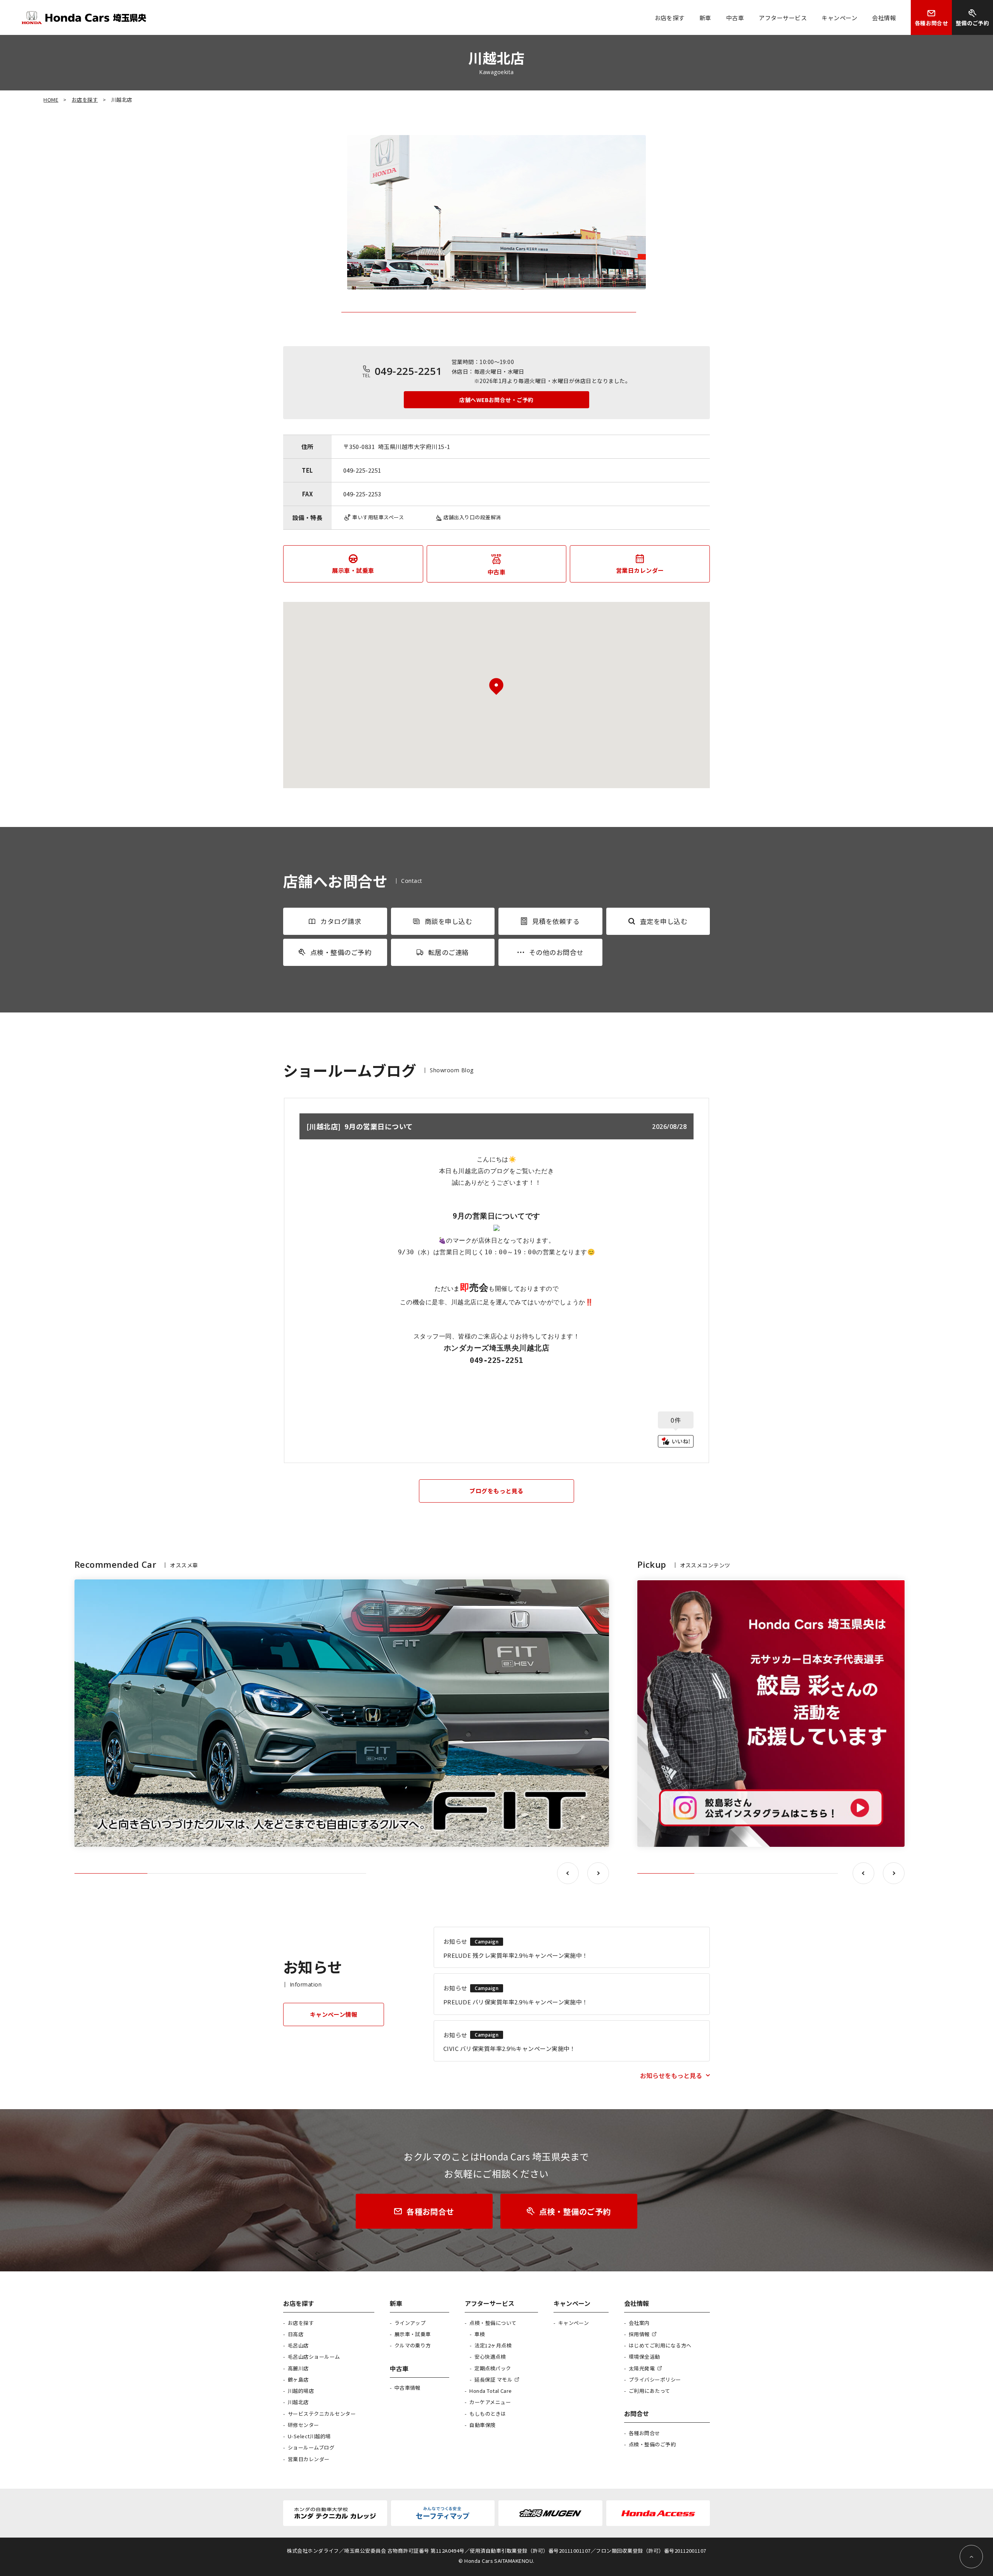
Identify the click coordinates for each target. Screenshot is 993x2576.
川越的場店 (301, 2391)
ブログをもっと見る (496, 1491)
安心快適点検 (490, 2357)
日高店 (296, 2334)
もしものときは (488, 2414)
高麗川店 (298, 2368)
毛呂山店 (298, 2345)
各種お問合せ (644, 2433)
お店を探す (85, 100)
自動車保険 (482, 2425)
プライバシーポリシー (655, 2379)
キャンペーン (574, 2323)
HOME (51, 100)
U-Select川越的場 (309, 2436)
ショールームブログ (311, 2447)
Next (598, 1873)
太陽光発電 (642, 2368)
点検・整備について (493, 2323)
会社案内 (639, 2323)
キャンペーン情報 (334, 2014)
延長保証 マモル (493, 2379)
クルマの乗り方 (413, 2345)
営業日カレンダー (309, 2459)
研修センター (304, 2425)
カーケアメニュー (490, 2402)
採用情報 (639, 2334)
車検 (480, 2334)
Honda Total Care (491, 2391)
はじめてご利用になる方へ (660, 2345)
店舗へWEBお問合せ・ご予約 (496, 400)
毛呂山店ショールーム (314, 2357)
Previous (568, 1873)
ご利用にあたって (650, 2391)
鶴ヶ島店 (298, 2379)
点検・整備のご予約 (652, 2444)
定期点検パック (493, 2368)
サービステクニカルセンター (322, 2414)
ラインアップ (410, 2323)
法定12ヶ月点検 (493, 2345)
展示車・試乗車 (413, 2334)
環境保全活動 (644, 2357)
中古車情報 (407, 2388)
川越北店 (298, 2402)
